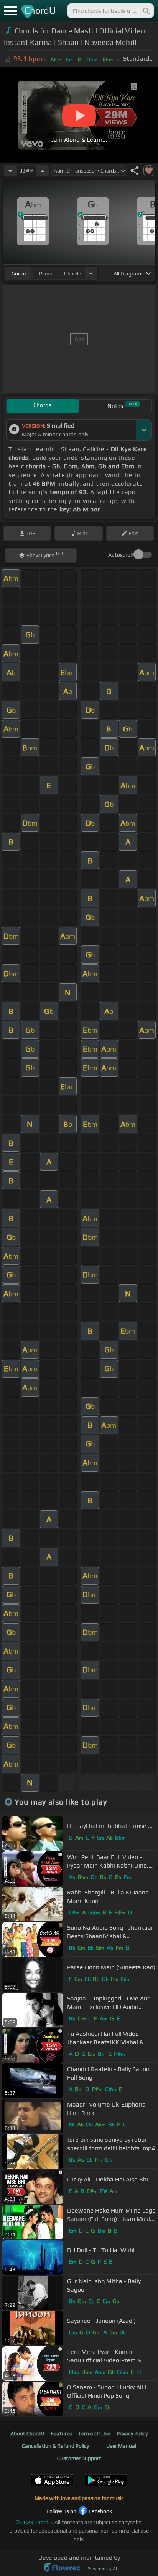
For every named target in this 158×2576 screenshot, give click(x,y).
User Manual (121, 2446)
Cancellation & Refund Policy (55, 2446)
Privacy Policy (132, 2433)
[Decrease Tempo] (10, 171)
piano (46, 274)
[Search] (146, 11)
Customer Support (79, 2458)
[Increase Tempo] (43, 171)
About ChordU (27, 2433)
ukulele (72, 274)
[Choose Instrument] (91, 273)
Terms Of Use (94, 2433)
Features (61, 2433)
